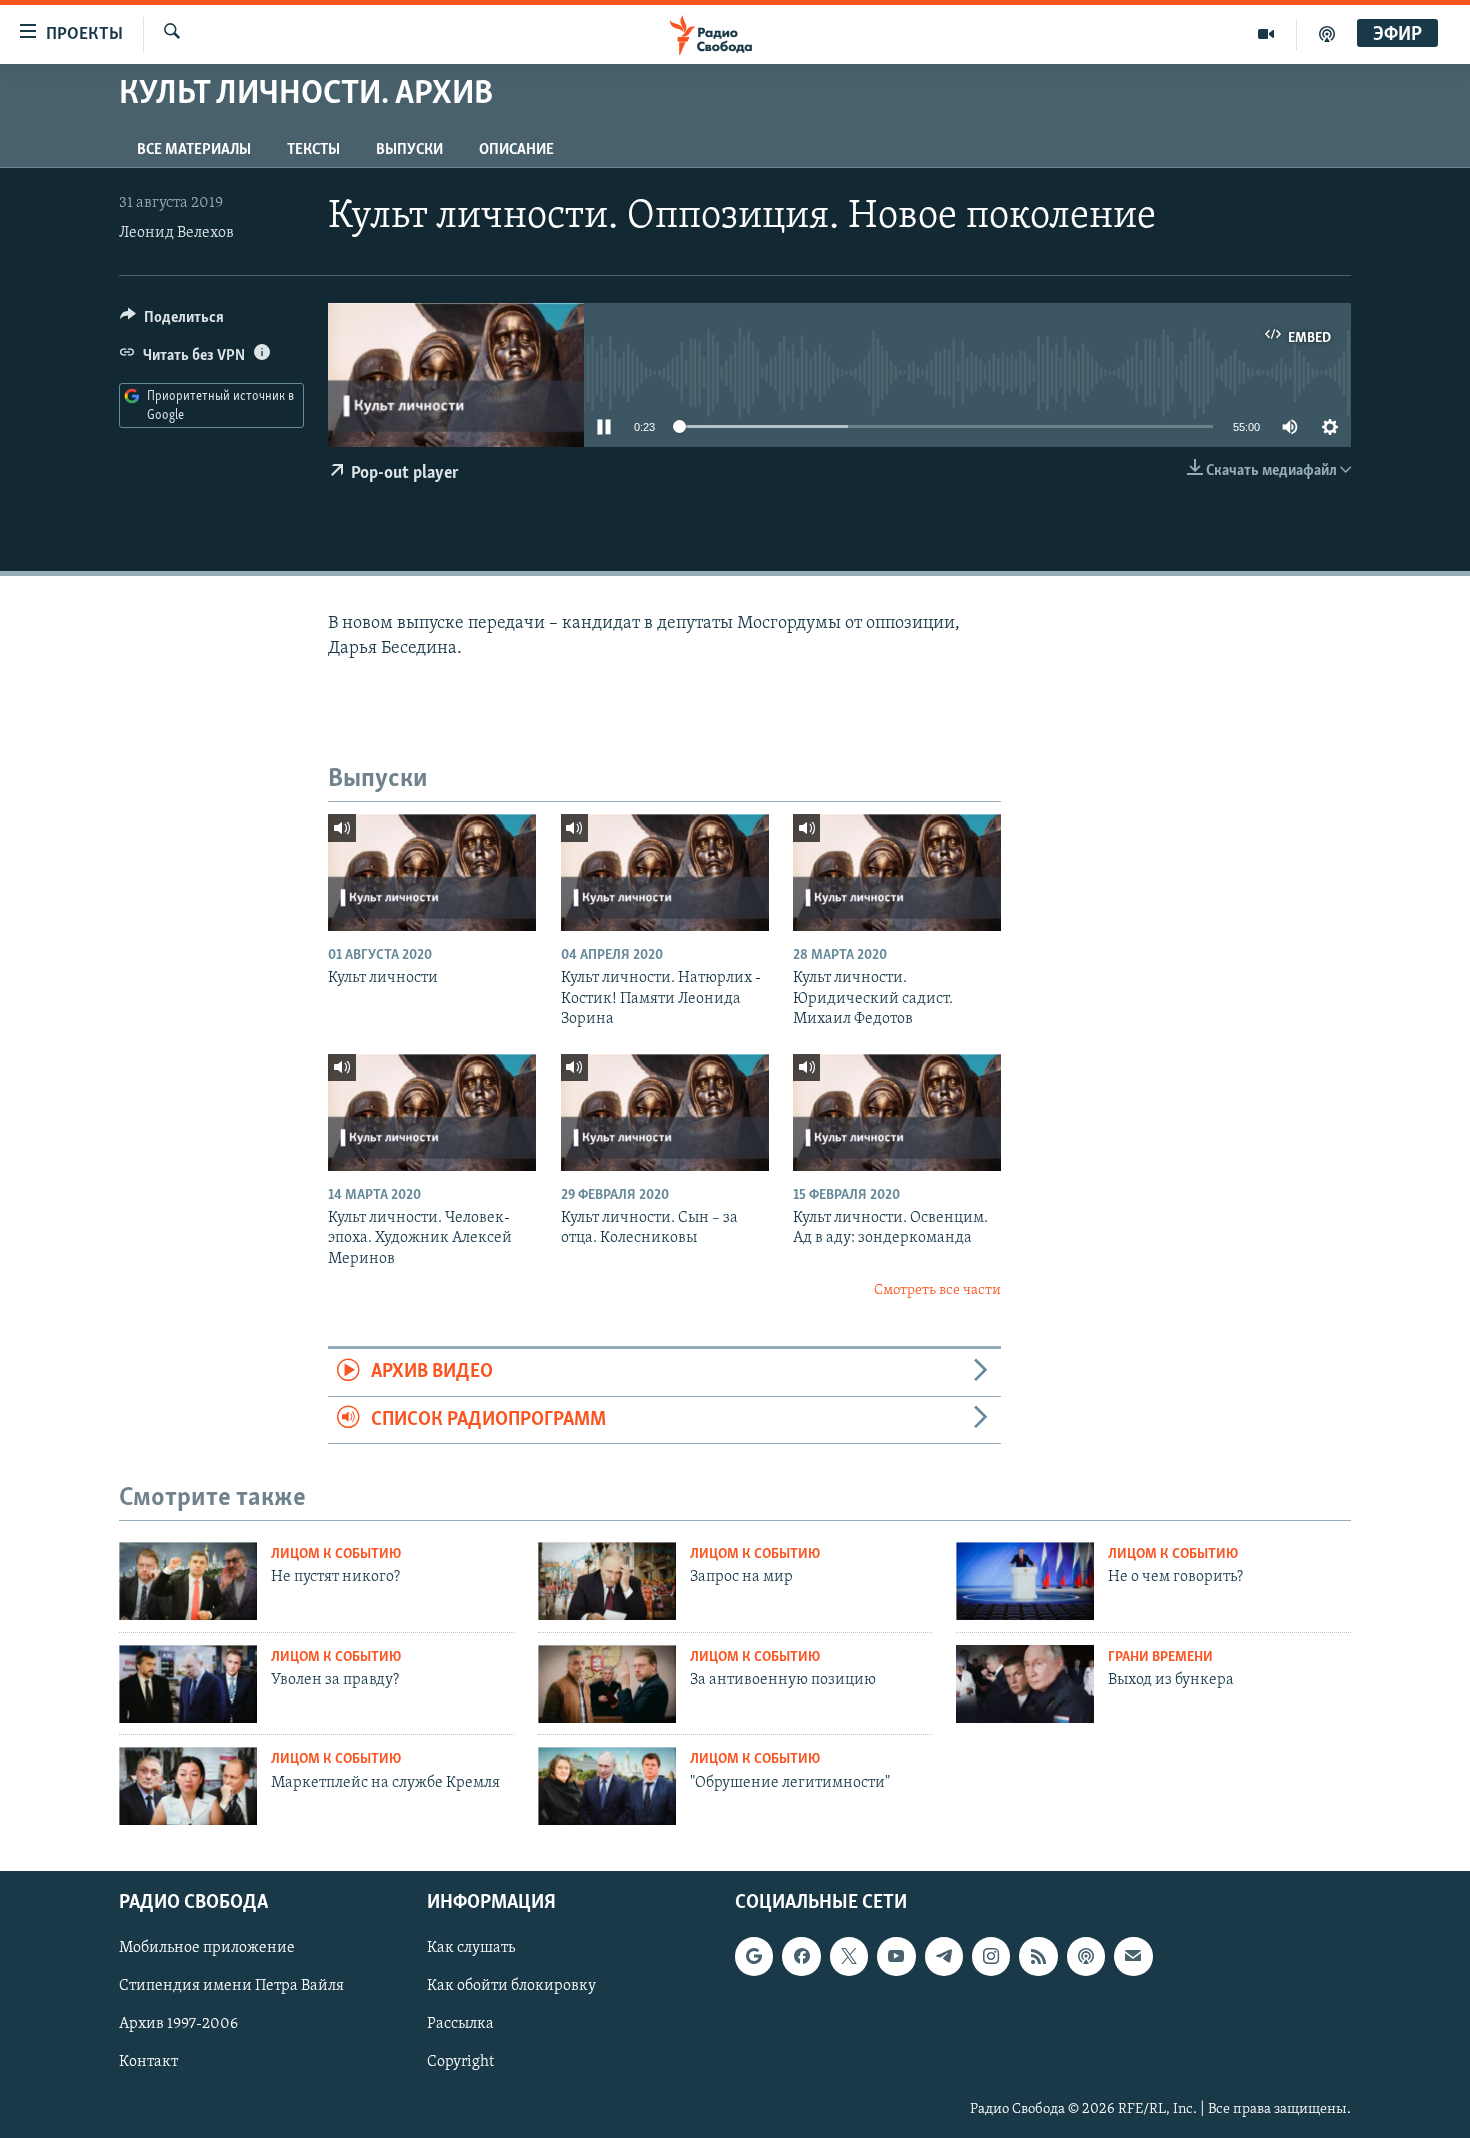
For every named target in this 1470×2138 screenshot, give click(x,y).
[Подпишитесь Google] (754, 1956)
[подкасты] (1327, 34)
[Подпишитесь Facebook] (801, 1956)
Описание (516, 150)
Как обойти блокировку (511, 1987)
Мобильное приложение (207, 1948)
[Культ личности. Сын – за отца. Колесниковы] (665, 1112)
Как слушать (471, 1948)
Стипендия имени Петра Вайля (231, 1987)
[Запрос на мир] (607, 1581)
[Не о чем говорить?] (1025, 1581)
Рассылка (460, 2025)
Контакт (148, 2063)
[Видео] (1266, 34)
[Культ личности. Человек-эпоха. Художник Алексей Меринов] (432, 1112)
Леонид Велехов (176, 233)
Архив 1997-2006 (178, 2025)
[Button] (172, 322)
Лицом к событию (336, 1554)
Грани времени (1160, 1657)
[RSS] (1038, 1956)
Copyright (460, 2063)
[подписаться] (1133, 1956)
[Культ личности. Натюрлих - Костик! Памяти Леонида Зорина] (665, 872)
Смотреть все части (937, 1290)
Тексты (313, 150)
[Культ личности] (432, 872)
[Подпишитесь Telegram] (944, 1956)
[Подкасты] (1086, 1956)
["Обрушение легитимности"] (607, 1786)
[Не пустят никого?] (188, 1581)
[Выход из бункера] (1025, 1684)
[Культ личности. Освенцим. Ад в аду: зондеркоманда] (897, 1112)
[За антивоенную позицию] (607, 1684)
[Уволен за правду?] (188, 1684)
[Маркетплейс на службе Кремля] (188, 1786)
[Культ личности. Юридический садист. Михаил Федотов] (897, 872)
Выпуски (409, 150)
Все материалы (194, 150)
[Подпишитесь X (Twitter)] (849, 1956)
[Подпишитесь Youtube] (896, 1956)
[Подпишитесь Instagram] (991, 1956)
